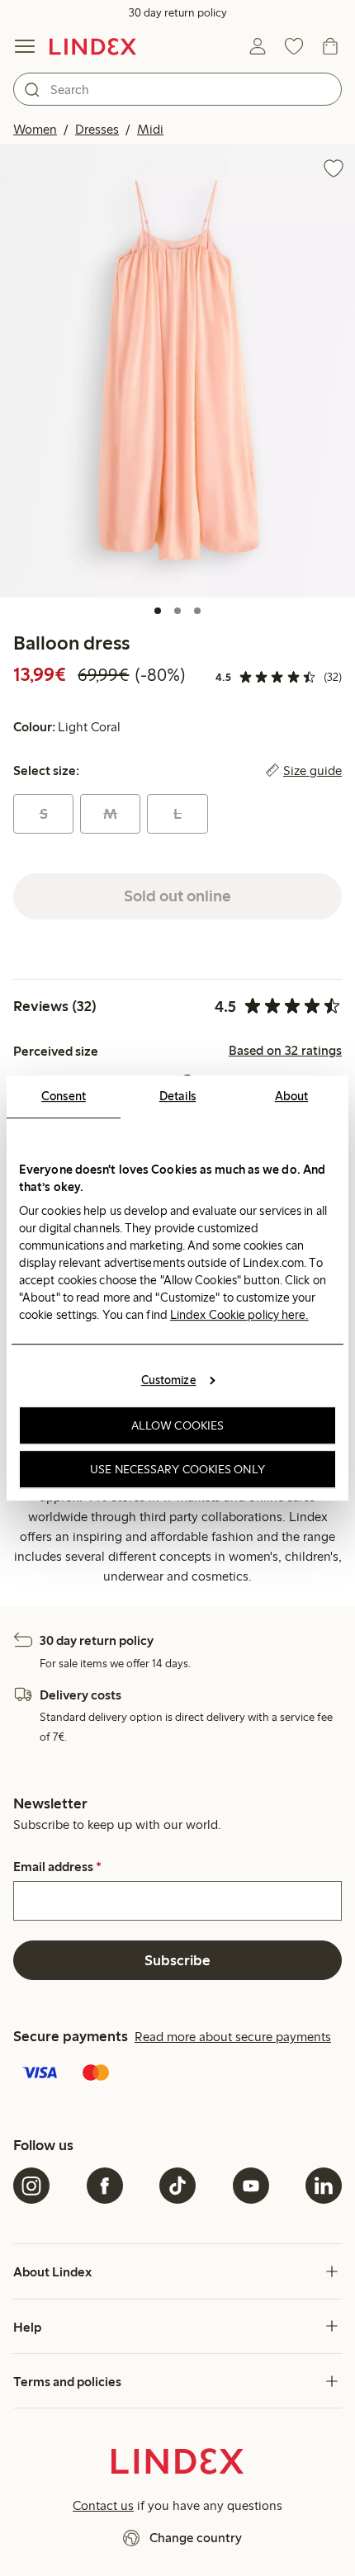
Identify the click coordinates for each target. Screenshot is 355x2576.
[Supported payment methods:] (177, 2074)
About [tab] (292, 1096)
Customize (169, 1380)
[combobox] (177, 89)
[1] (158, 611)
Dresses (97, 129)
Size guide (312, 771)
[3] (197, 611)
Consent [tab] (64, 1096)
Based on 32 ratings (285, 1051)
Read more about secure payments (233, 2037)
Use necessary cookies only (177, 1469)
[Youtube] (251, 2186)
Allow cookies (177, 1425)
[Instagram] (31, 2186)
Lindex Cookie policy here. (239, 1315)
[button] (177, 370)
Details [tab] (178, 1096)
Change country (196, 2538)
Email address (57, 1867)
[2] (177, 611)
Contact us (103, 2505)
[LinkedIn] (324, 2186)
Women (35, 129)
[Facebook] (105, 2186)
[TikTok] (177, 2186)
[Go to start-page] (93, 46)
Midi (150, 129)
